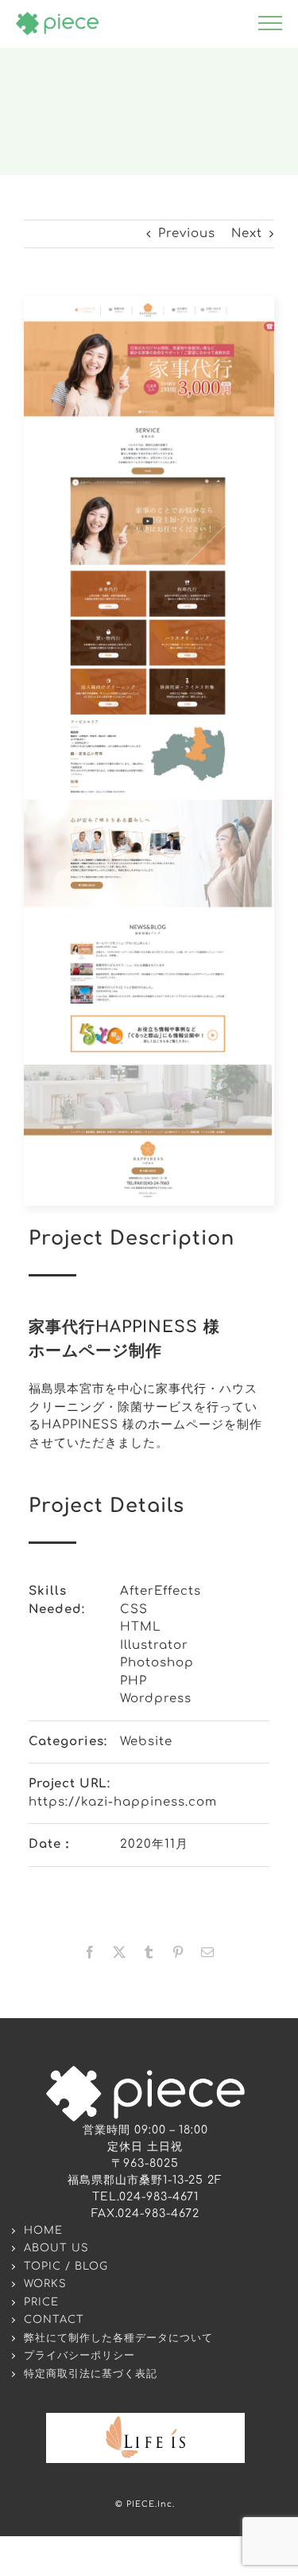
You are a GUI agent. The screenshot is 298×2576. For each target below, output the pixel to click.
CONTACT (54, 2320)
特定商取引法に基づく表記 (91, 2374)
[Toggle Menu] (270, 23)
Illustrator (154, 1645)
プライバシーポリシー (79, 2356)
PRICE (41, 2302)
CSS (134, 1610)
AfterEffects (161, 1591)
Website (146, 1742)
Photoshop (157, 1663)
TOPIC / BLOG (66, 2266)
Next (247, 234)
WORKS (45, 2284)
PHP (134, 1681)
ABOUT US (56, 2248)
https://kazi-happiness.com (123, 1802)
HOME (43, 2231)
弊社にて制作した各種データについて (118, 2338)
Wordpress (156, 1699)
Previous (187, 234)
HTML (141, 1627)
